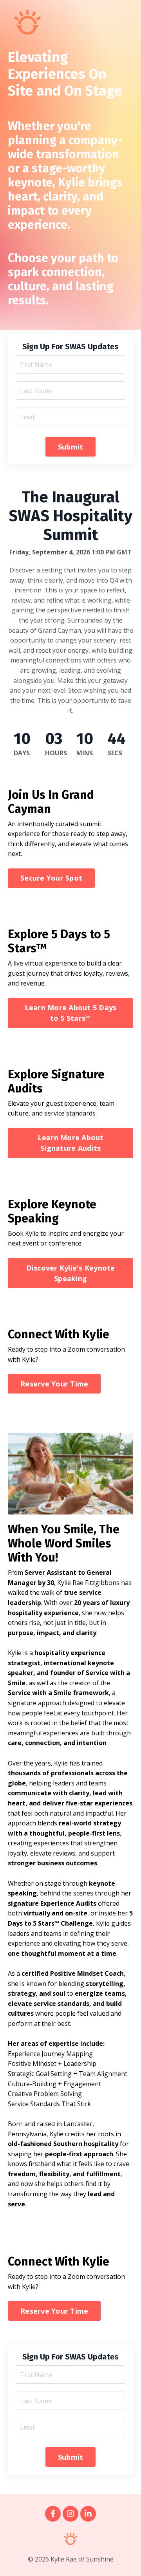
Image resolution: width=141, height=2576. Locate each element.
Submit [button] (71, 447)
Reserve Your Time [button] (54, 1384)
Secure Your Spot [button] (51, 878)
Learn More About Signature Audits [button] (71, 1143)
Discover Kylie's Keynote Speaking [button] (71, 1273)
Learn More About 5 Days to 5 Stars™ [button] (71, 1013)
